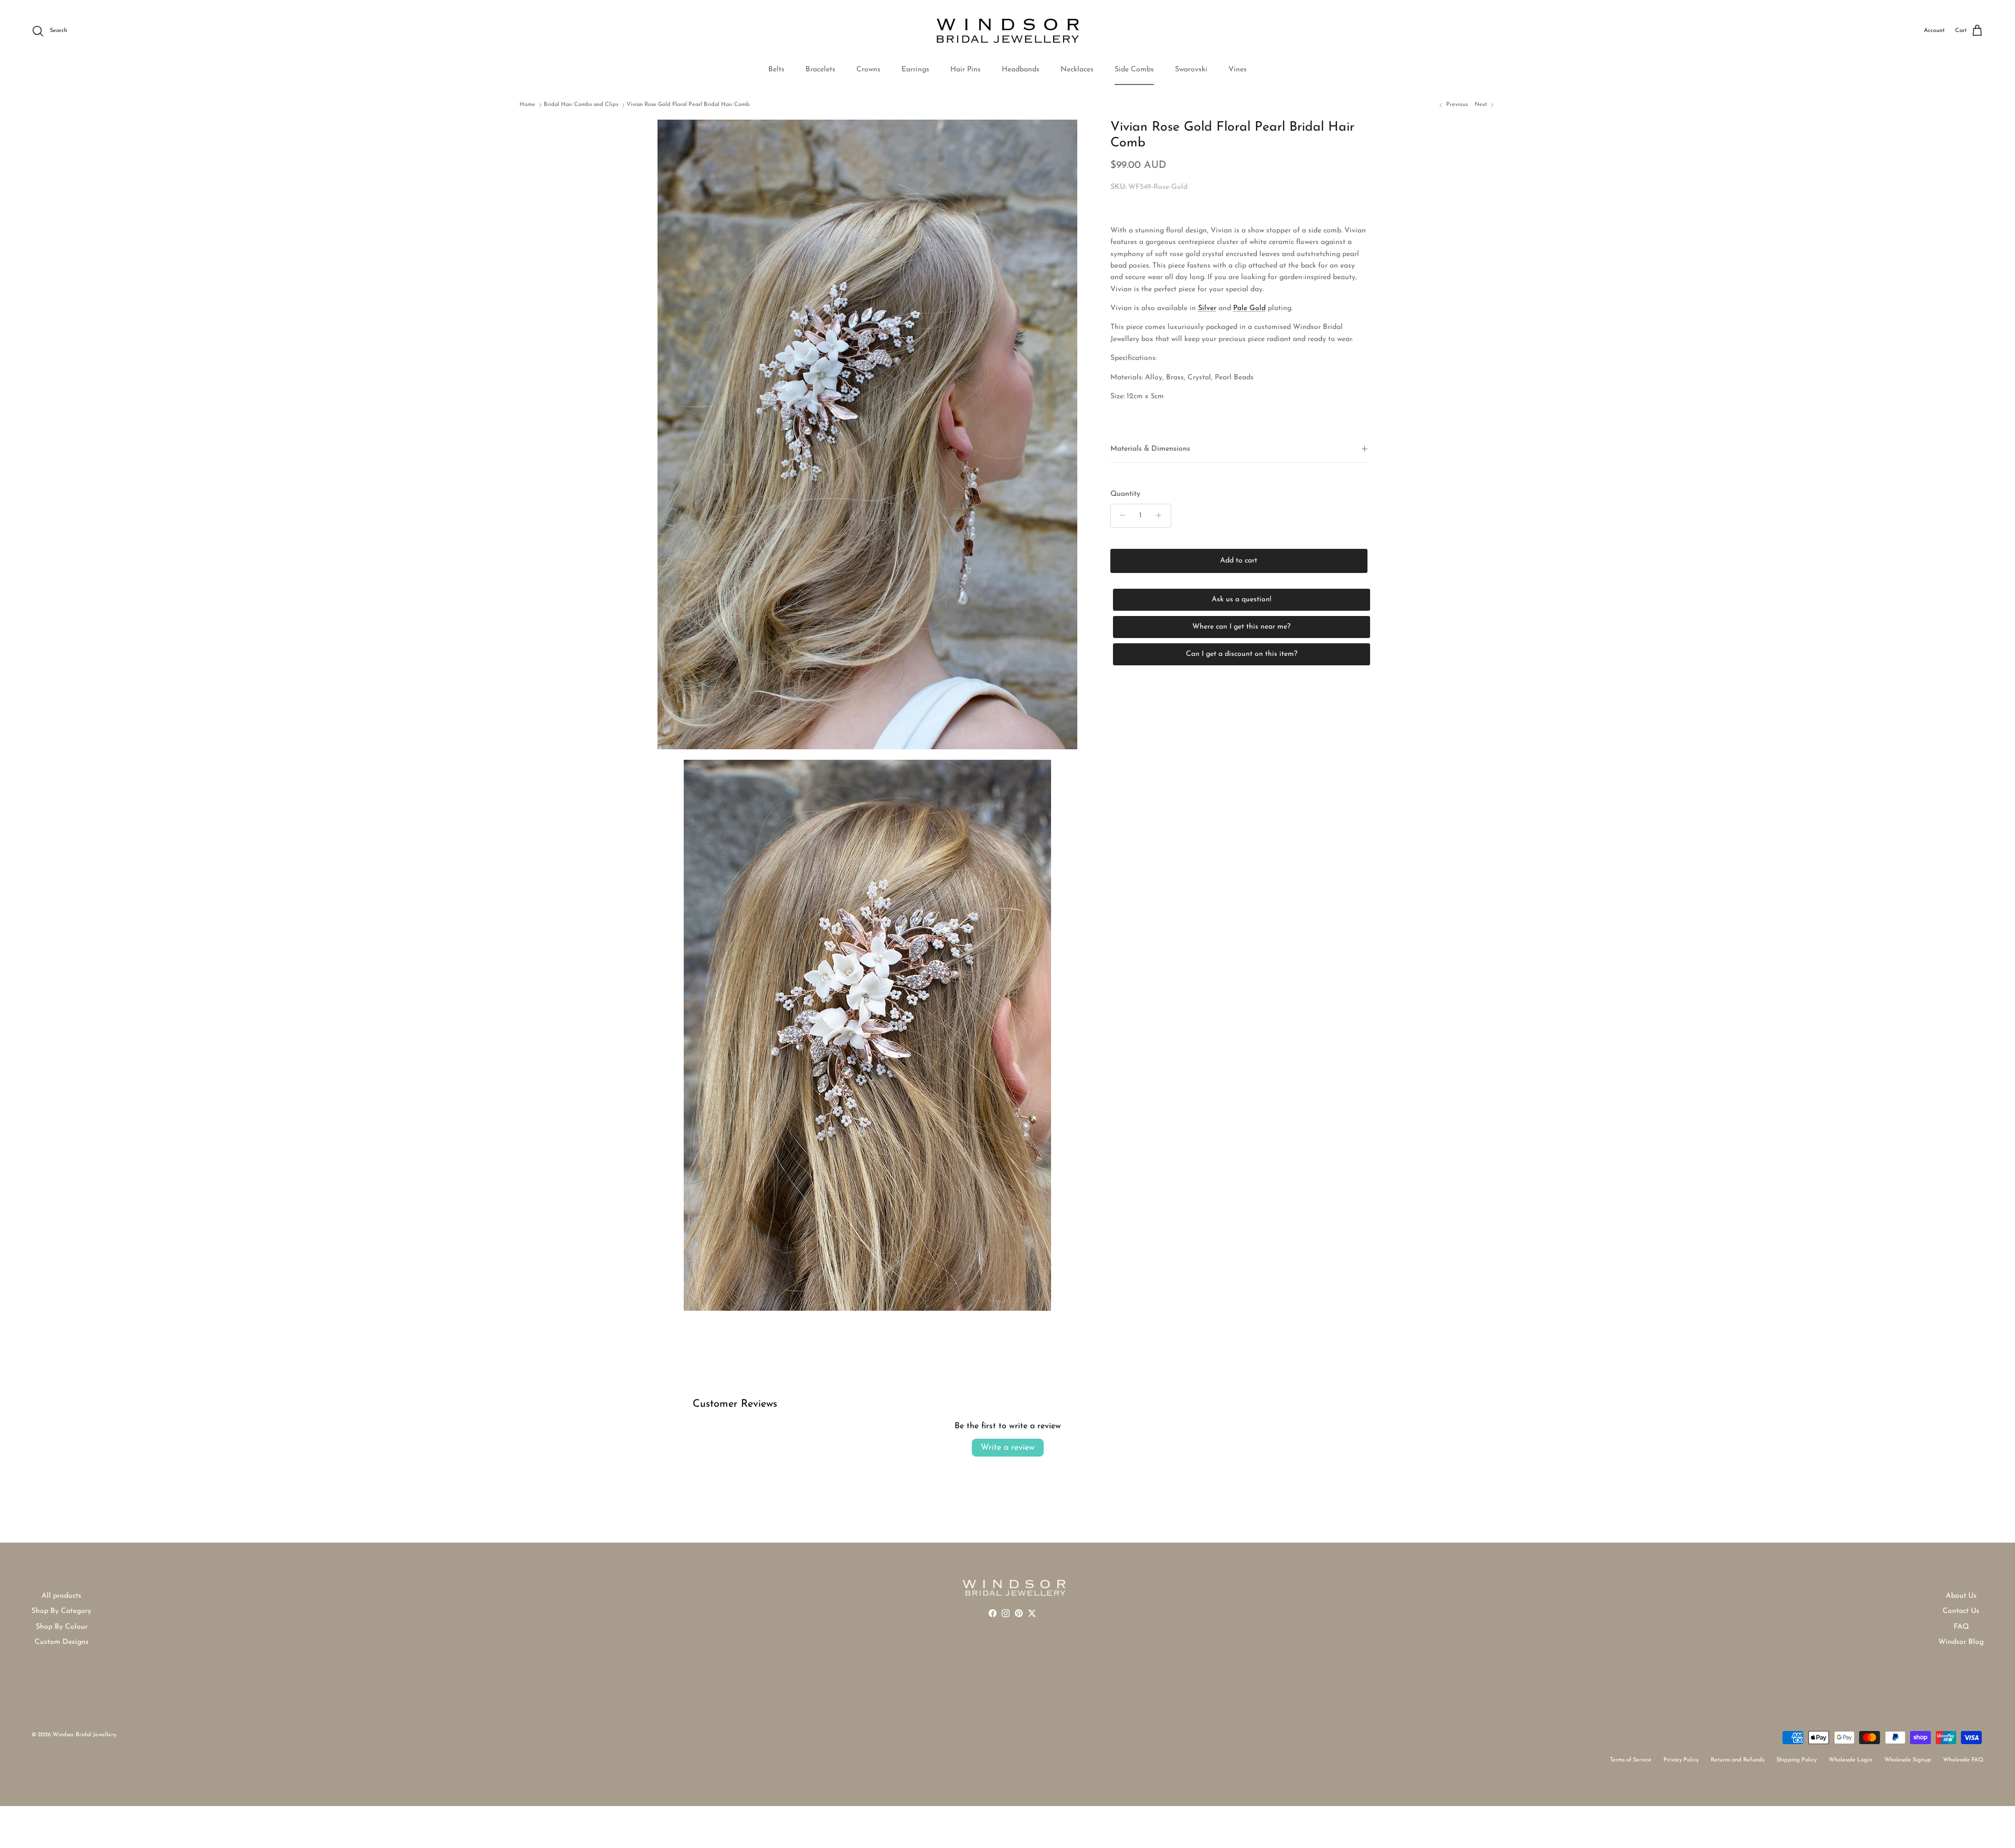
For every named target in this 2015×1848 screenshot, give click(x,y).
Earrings (915, 70)
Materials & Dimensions (1150, 449)
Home (527, 105)
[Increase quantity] (1162, 515)
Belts (776, 70)
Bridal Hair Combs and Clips (581, 105)
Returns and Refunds (1737, 1760)
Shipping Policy (1796, 1760)
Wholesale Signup (1908, 1760)
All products (61, 1596)
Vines (1238, 70)
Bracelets (820, 70)
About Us (1961, 1596)
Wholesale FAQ (1963, 1760)
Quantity (1125, 494)
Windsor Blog (1961, 1642)
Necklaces (1077, 70)
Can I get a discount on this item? (1242, 654)
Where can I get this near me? (1241, 626)
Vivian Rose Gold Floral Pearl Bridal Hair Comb (688, 105)
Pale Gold (1249, 308)
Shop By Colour (62, 1627)
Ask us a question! (1242, 599)
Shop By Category (61, 1611)
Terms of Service (1631, 1760)
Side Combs (1134, 70)
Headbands (1021, 70)
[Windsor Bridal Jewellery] (1008, 31)
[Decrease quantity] (1120, 515)
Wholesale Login (1850, 1760)
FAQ (1961, 1627)
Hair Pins (966, 70)
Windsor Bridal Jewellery (84, 1735)
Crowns (868, 70)
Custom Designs (62, 1642)
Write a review (1008, 1448)
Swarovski (1191, 70)
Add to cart (1239, 560)
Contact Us (1961, 1611)
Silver (1207, 308)
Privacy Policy (1681, 1760)
